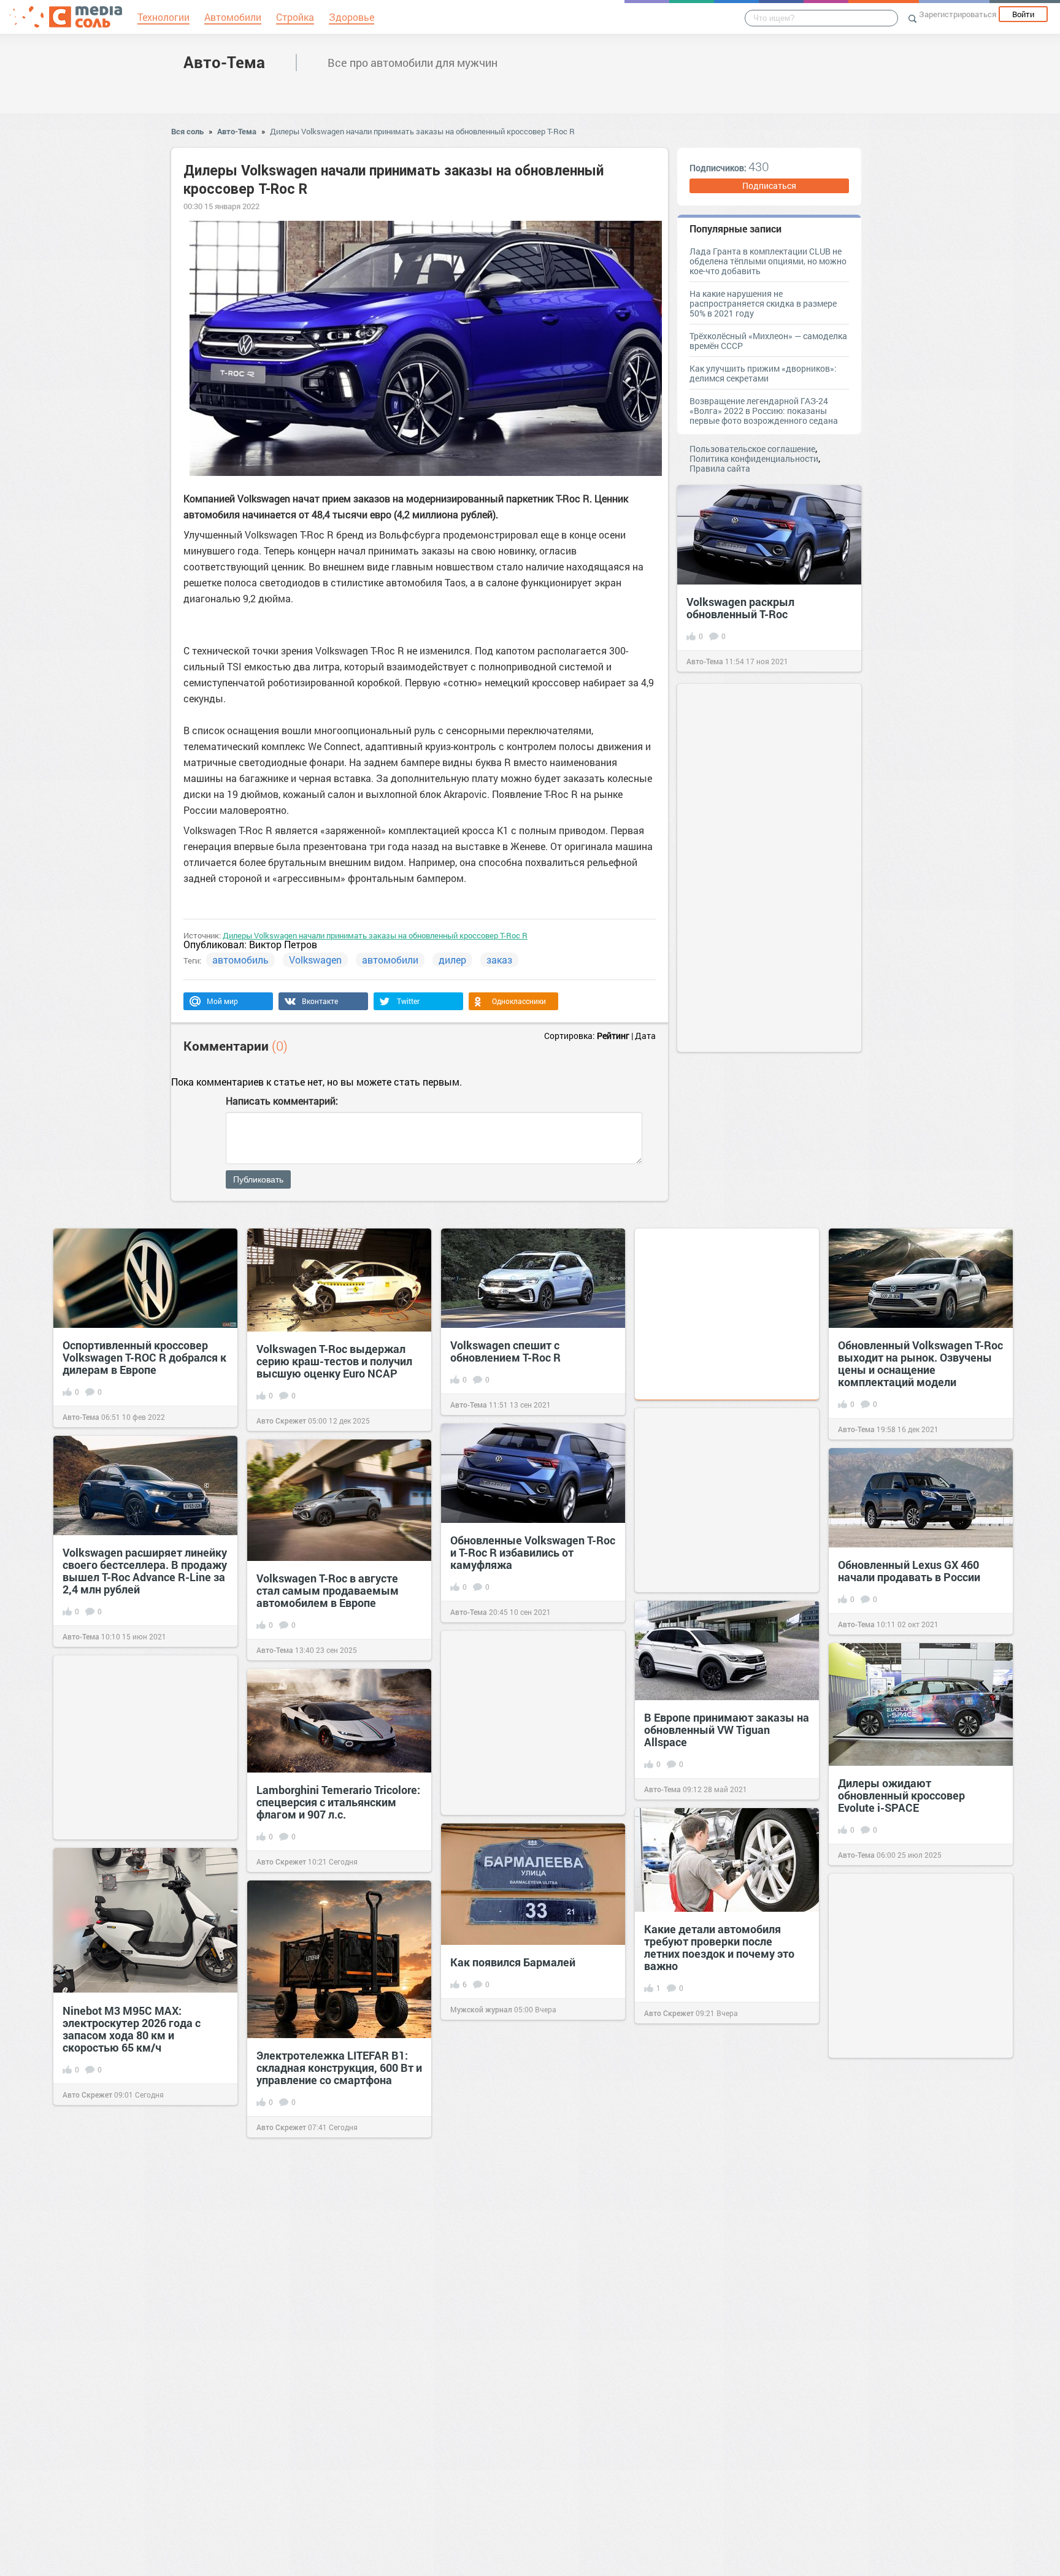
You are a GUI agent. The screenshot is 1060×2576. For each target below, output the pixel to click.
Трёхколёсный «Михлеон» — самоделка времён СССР (768, 341)
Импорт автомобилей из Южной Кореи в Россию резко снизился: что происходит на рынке (528, 2379)
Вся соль (187, 131)
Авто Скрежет (281, 1420)
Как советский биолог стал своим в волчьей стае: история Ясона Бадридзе (336, 2497)
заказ (499, 960)
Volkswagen (315, 960)
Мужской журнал (481, 2009)
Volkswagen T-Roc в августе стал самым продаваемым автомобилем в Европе (328, 1590)
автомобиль (240, 960)
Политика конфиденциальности (754, 458)
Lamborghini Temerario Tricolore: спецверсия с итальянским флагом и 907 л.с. (338, 1802)
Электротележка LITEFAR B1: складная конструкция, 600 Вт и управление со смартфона (339, 2068)
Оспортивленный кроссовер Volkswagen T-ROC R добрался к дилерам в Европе (144, 1357)
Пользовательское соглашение (752, 449)
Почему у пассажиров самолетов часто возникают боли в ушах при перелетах (912, 2199)
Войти (1023, 14)
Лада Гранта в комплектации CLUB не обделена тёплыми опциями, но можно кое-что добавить (768, 261)
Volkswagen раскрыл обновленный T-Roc (740, 608)
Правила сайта (720, 468)
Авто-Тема (224, 62)
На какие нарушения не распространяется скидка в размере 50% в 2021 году (763, 303)
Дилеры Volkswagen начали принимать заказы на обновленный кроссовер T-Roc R (422, 131)
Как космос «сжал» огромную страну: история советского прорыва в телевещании (528, 2161)
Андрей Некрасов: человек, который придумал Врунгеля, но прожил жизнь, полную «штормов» (721, 2199)
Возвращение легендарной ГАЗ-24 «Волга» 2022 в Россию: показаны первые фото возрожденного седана (764, 411)
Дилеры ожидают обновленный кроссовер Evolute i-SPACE (901, 1795)
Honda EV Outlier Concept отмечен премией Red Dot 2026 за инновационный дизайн (337, 2279)
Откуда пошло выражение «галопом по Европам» (712, 2491)
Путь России (666, 2544)
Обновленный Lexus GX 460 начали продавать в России (909, 1571)
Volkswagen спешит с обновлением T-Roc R (505, 1351)
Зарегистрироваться (958, 14)
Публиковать (258, 1179)
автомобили (390, 960)
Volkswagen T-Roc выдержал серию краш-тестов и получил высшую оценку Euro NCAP (334, 1361)
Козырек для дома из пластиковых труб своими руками (906, 2444)
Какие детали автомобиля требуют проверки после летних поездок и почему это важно (719, 1947)
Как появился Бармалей (513, 1962)
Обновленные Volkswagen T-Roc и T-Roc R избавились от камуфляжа (533, 1552)
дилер (452, 960)
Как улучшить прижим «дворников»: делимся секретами (763, 373)
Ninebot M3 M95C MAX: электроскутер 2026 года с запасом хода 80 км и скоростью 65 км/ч (132, 2029)
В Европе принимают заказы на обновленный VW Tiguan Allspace (727, 1730)
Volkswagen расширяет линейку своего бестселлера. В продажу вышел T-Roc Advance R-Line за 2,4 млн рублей (145, 1571)
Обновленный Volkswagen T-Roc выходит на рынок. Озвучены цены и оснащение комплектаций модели (920, 1363)
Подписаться (769, 186)
